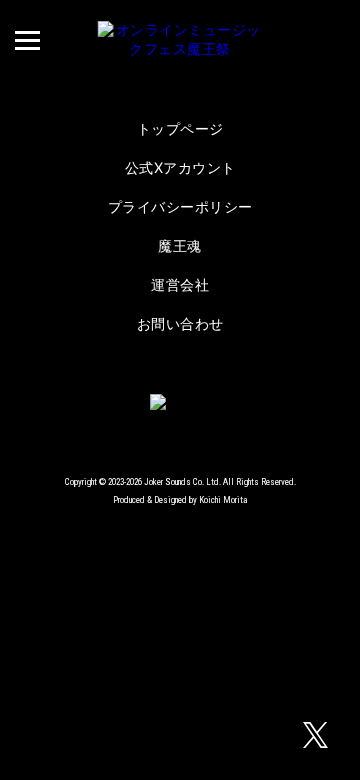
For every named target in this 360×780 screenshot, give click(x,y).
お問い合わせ (180, 323)
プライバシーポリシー (180, 206)
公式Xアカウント (180, 167)
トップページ (180, 128)
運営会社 (180, 284)
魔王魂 (180, 245)
